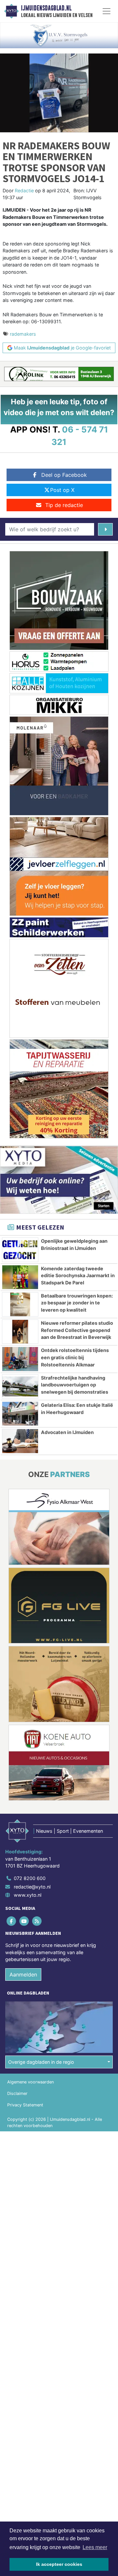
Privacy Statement (25, 2105)
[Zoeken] (105, 529)
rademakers (23, 334)
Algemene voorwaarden (30, 2082)
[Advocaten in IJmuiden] (20, 1441)
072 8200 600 (30, 1878)
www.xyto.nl (28, 1895)
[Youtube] (24, 1921)
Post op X (62, 490)
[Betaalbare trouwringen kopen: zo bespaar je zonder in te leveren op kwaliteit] (20, 1304)
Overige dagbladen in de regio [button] (41, 2062)
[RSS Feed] (37, 1921)
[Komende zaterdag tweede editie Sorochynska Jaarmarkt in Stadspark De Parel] (20, 1277)
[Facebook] (12, 1921)
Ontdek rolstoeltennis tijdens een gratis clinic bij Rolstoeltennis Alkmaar (75, 1357)
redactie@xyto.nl (32, 1887)
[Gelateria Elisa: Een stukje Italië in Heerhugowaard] (20, 1414)
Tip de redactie (64, 505)
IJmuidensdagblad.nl (46, 8)
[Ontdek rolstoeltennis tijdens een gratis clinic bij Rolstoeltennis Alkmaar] (20, 1359)
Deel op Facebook (64, 475)
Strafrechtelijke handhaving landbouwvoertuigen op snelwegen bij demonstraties (75, 1385)
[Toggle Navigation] (107, 11)
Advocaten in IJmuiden (67, 1432)
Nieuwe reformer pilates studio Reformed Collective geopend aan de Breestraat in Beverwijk (77, 1330)
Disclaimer (17, 2093)
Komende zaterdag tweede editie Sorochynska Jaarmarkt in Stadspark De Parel (78, 1276)
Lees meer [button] (95, 2547)
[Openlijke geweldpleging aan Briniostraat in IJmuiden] (20, 1250)
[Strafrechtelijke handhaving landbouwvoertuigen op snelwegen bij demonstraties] (20, 1386)
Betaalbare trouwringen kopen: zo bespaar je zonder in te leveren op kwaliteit (77, 1303)
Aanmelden (23, 1974)
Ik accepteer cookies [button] (59, 2564)
